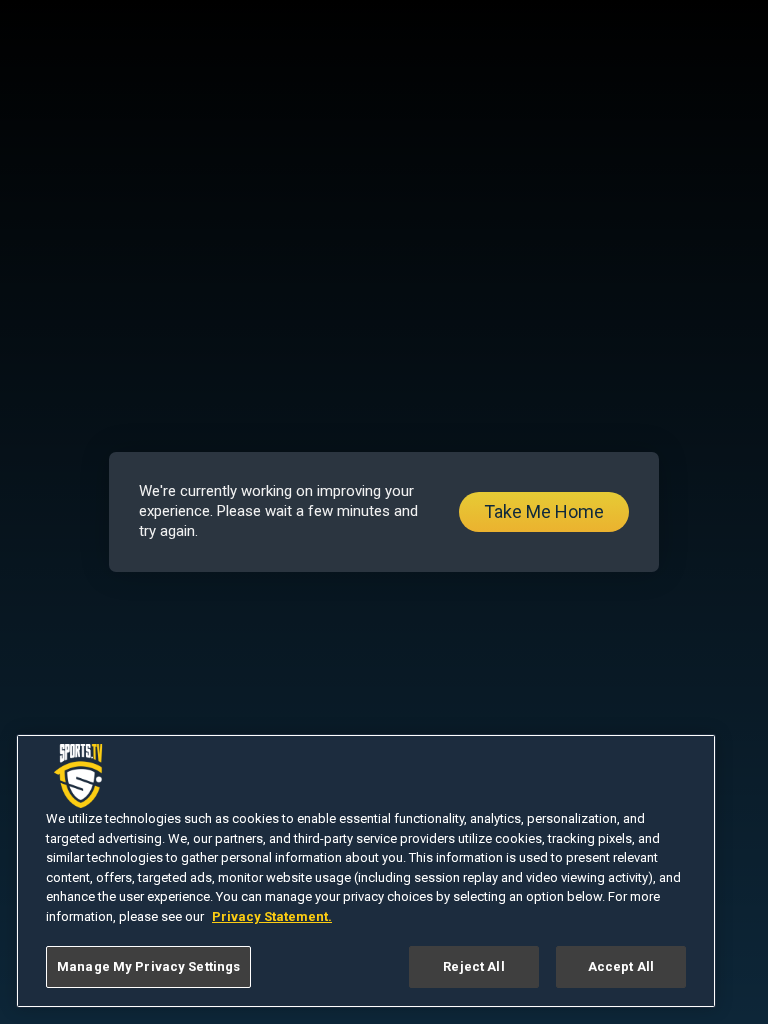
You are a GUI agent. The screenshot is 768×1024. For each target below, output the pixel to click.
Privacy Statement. (272, 916)
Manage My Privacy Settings (148, 966)
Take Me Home (544, 511)
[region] (366, 871)
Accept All (621, 966)
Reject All (473, 966)
